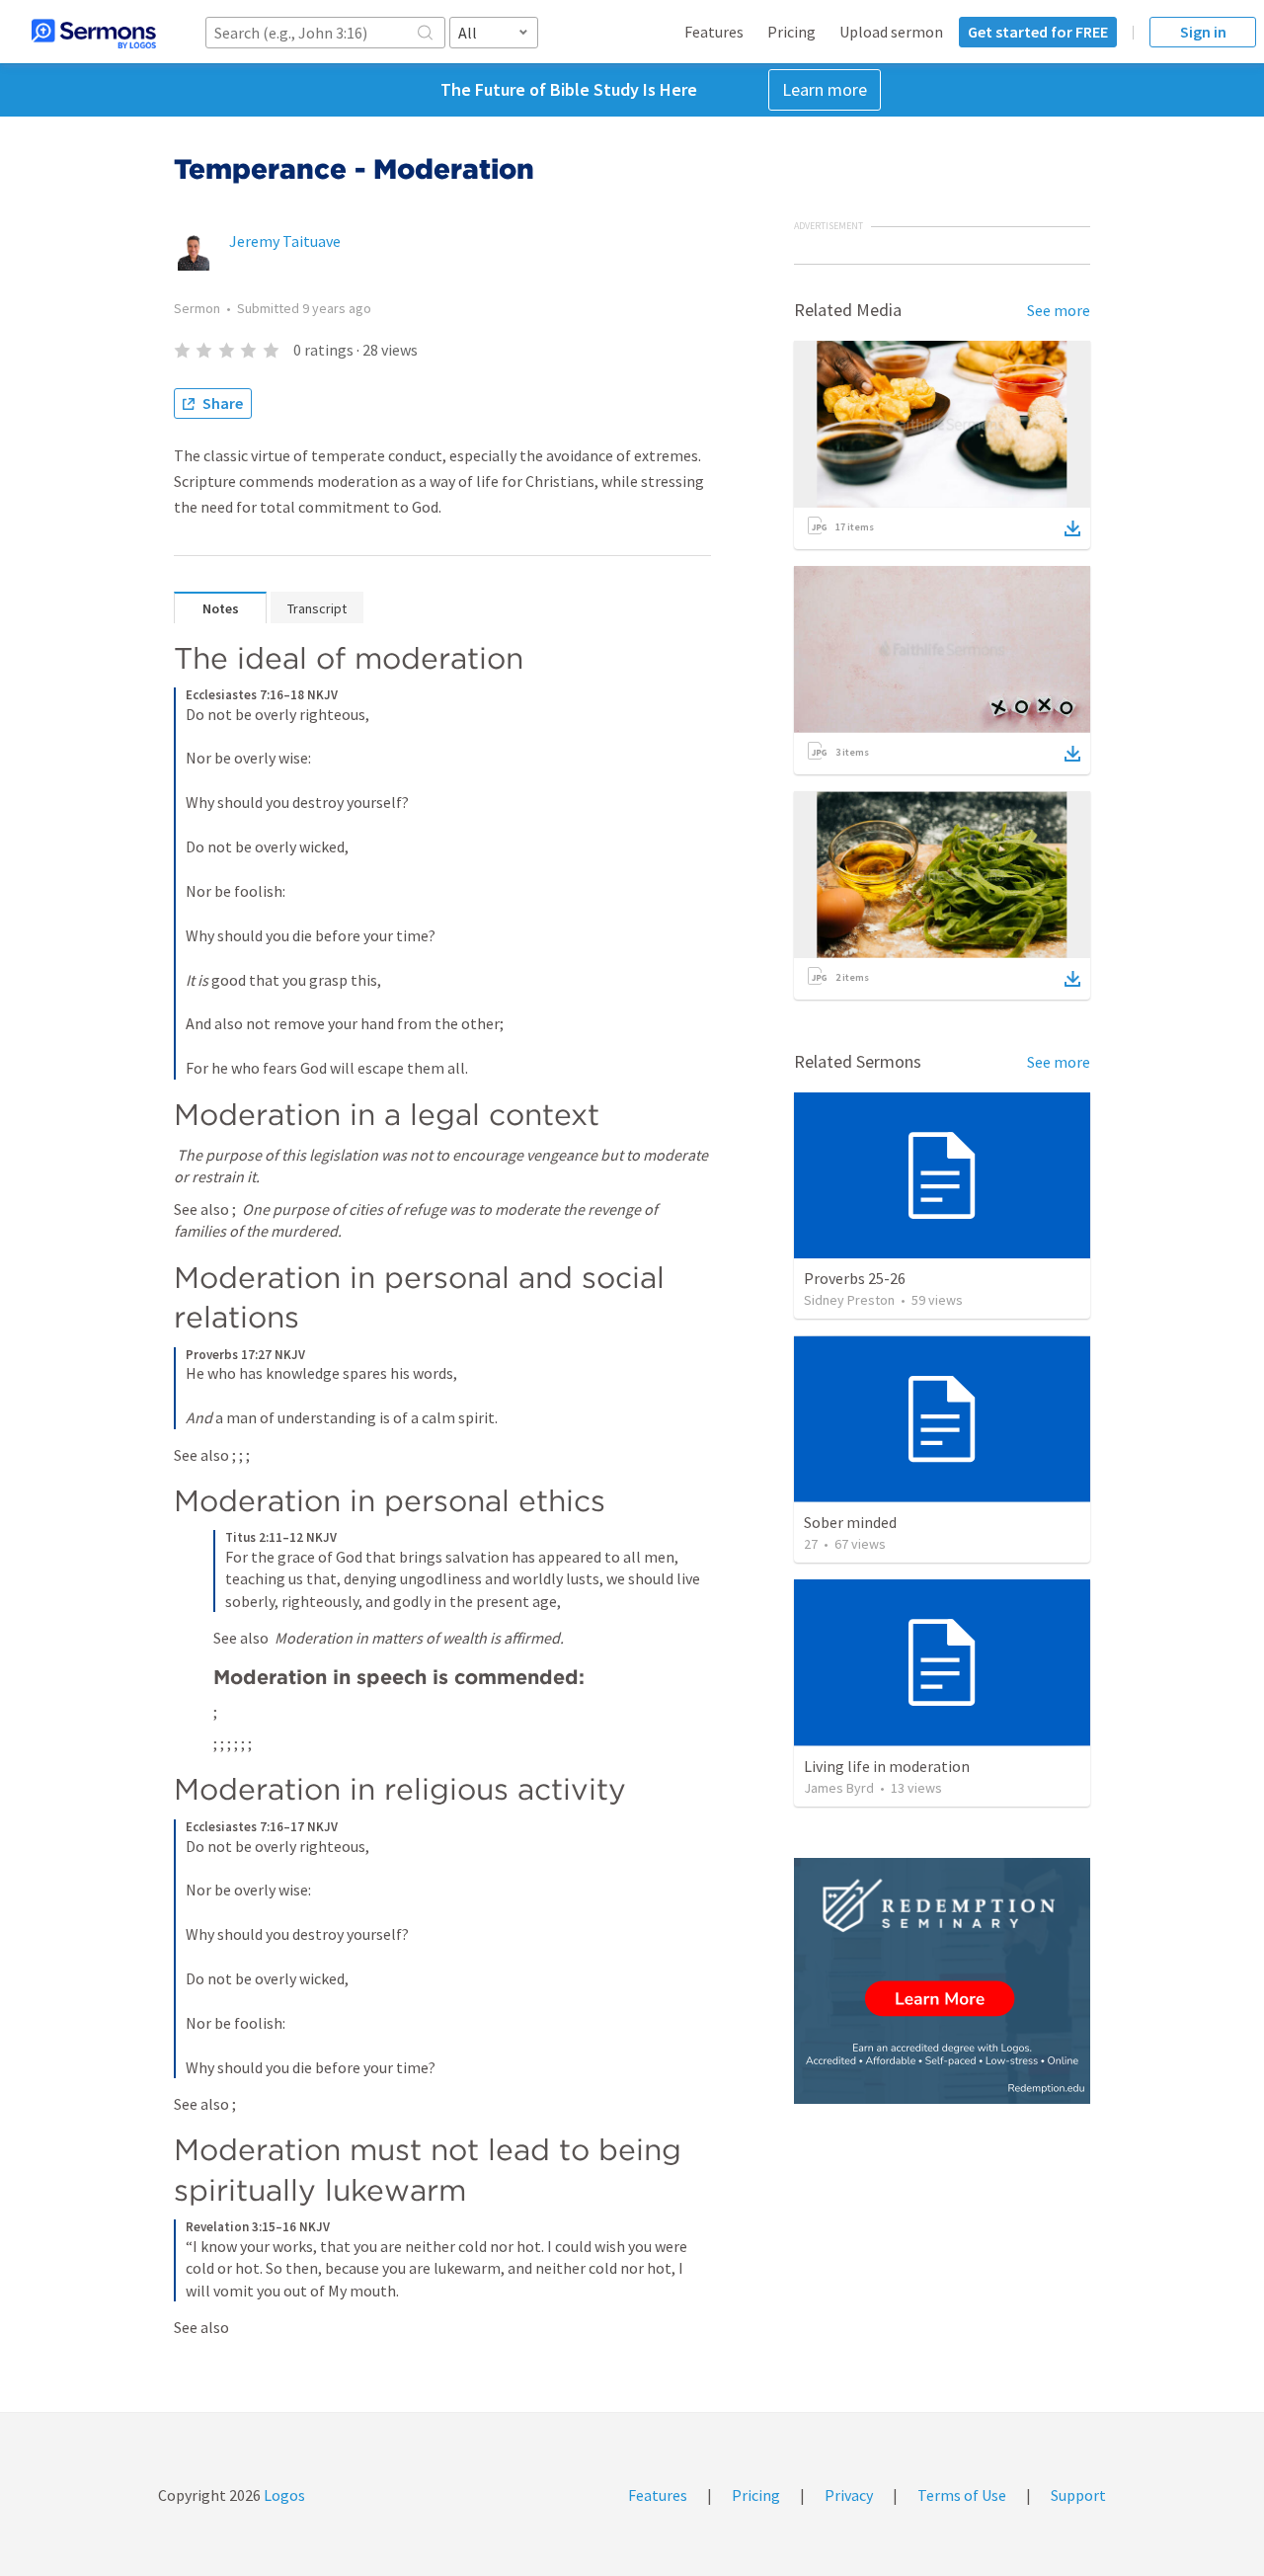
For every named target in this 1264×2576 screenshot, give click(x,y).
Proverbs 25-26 (855, 1278)
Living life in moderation (887, 1766)
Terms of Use (962, 2495)
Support (1078, 2495)
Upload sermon (891, 32)
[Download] (1072, 528)
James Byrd (839, 1788)
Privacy (849, 2495)
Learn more (825, 89)
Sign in (1203, 32)
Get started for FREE (1038, 32)
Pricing (791, 32)
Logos (283, 2495)
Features (714, 32)
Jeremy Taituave (285, 241)
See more (1059, 310)
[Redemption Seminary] (942, 1981)
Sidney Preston (849, 1300)
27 (811, 1544)
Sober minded (850, 1522)
